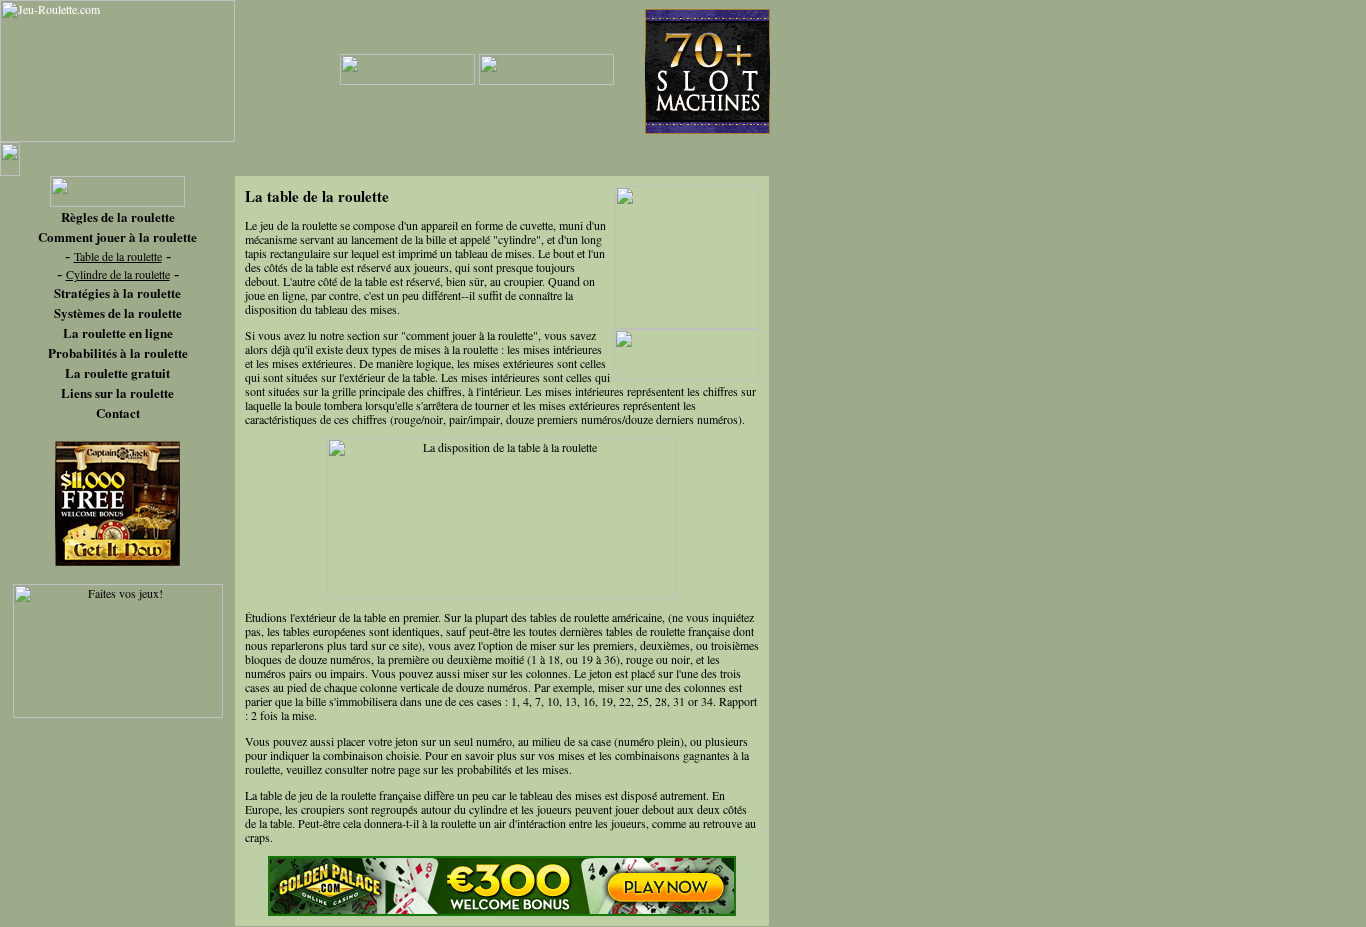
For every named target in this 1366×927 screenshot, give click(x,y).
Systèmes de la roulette (118, 312)
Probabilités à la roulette (118, 352)
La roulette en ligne (118, 332)
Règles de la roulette (118, 216)
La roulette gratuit (117, 372)
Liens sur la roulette (117, 392)
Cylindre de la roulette (118, 274)
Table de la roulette (118, 256)
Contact (118, 412)
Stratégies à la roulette (117, 292)
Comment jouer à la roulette (117, 236)
